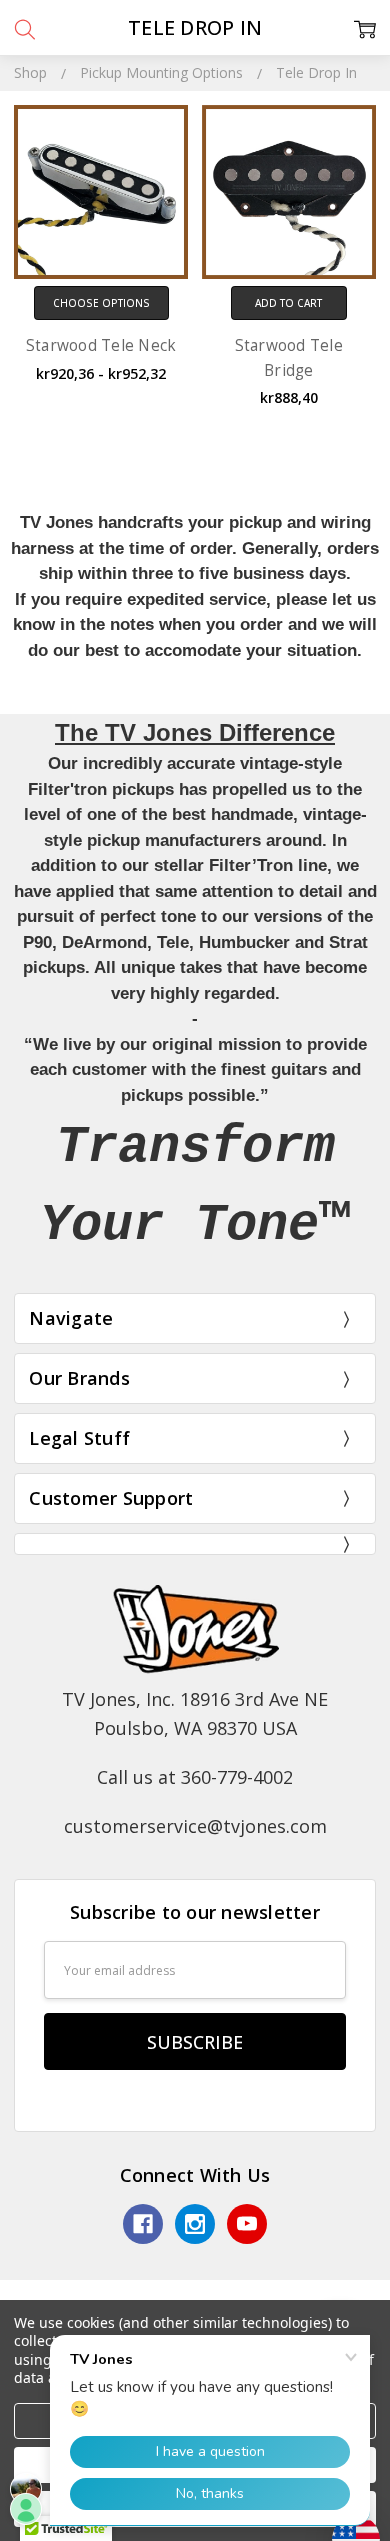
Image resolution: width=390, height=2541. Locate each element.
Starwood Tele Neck (101, 345)
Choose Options (101, 303)
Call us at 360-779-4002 (195, 1777)
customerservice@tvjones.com (195, 1826)
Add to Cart (288, 303)
